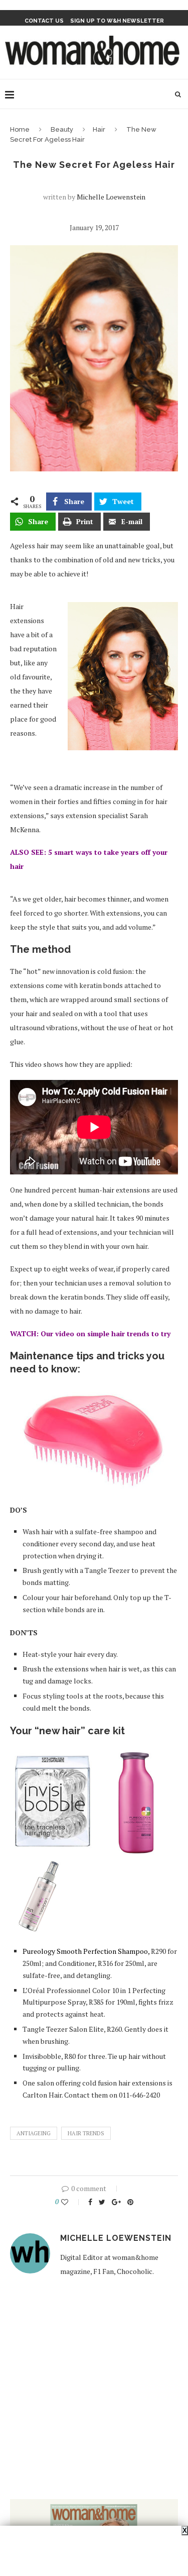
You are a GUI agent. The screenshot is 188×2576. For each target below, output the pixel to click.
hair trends (86, 2133)
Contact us (44, 21)
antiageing (34, 2133)
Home (20, 129)
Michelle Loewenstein (111, 197)
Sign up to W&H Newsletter (117, 21)
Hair (99, 129)
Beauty (62, 129)
